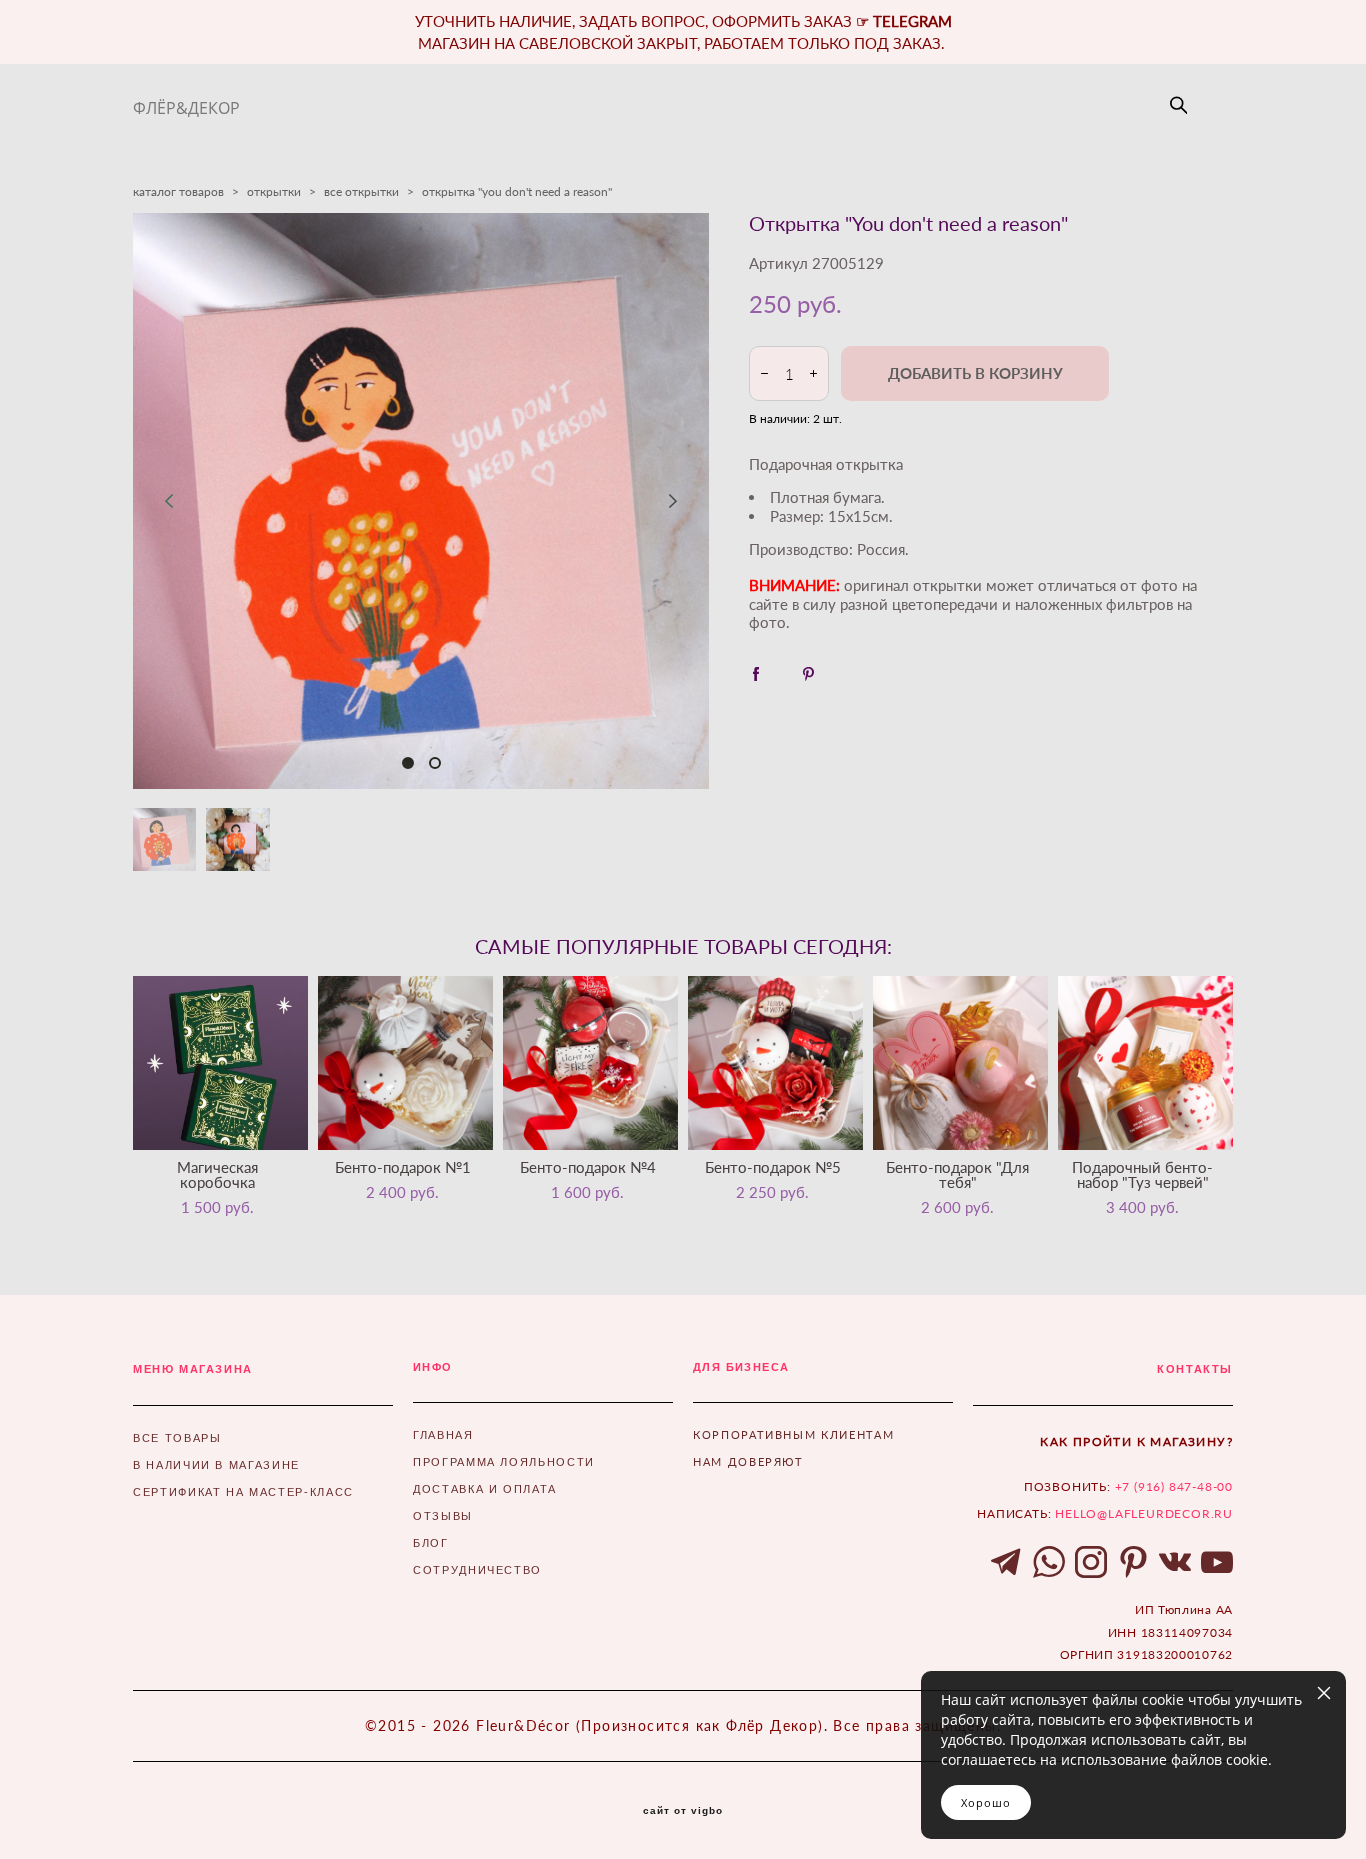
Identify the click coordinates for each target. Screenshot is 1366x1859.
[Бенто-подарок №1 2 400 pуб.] (405, 1063)
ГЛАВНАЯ (443, 1435)
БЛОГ (431, 1543)
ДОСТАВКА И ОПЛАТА (485, 1489)
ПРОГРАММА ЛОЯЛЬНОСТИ (504, 1462)
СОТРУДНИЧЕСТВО (477, 1570)
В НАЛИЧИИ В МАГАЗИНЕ (216, 1465)
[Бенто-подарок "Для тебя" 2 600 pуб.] (960, 1063)
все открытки (361, 191)
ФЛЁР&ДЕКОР (186, 108)
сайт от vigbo (683, 1811)
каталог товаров (178, 191)
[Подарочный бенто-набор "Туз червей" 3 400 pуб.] (1145, 1063)
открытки (274, 191)
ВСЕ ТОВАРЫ (177, 1438)
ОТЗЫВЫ (443, 1516)
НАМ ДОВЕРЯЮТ (748, 1461)
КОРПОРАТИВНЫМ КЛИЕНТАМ (793, 1434)
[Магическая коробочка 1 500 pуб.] (220, 1063)
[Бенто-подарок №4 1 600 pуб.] (590, 1063)
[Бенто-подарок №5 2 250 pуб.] (775, 1063)
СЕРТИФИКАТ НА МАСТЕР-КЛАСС (243, 1492)
